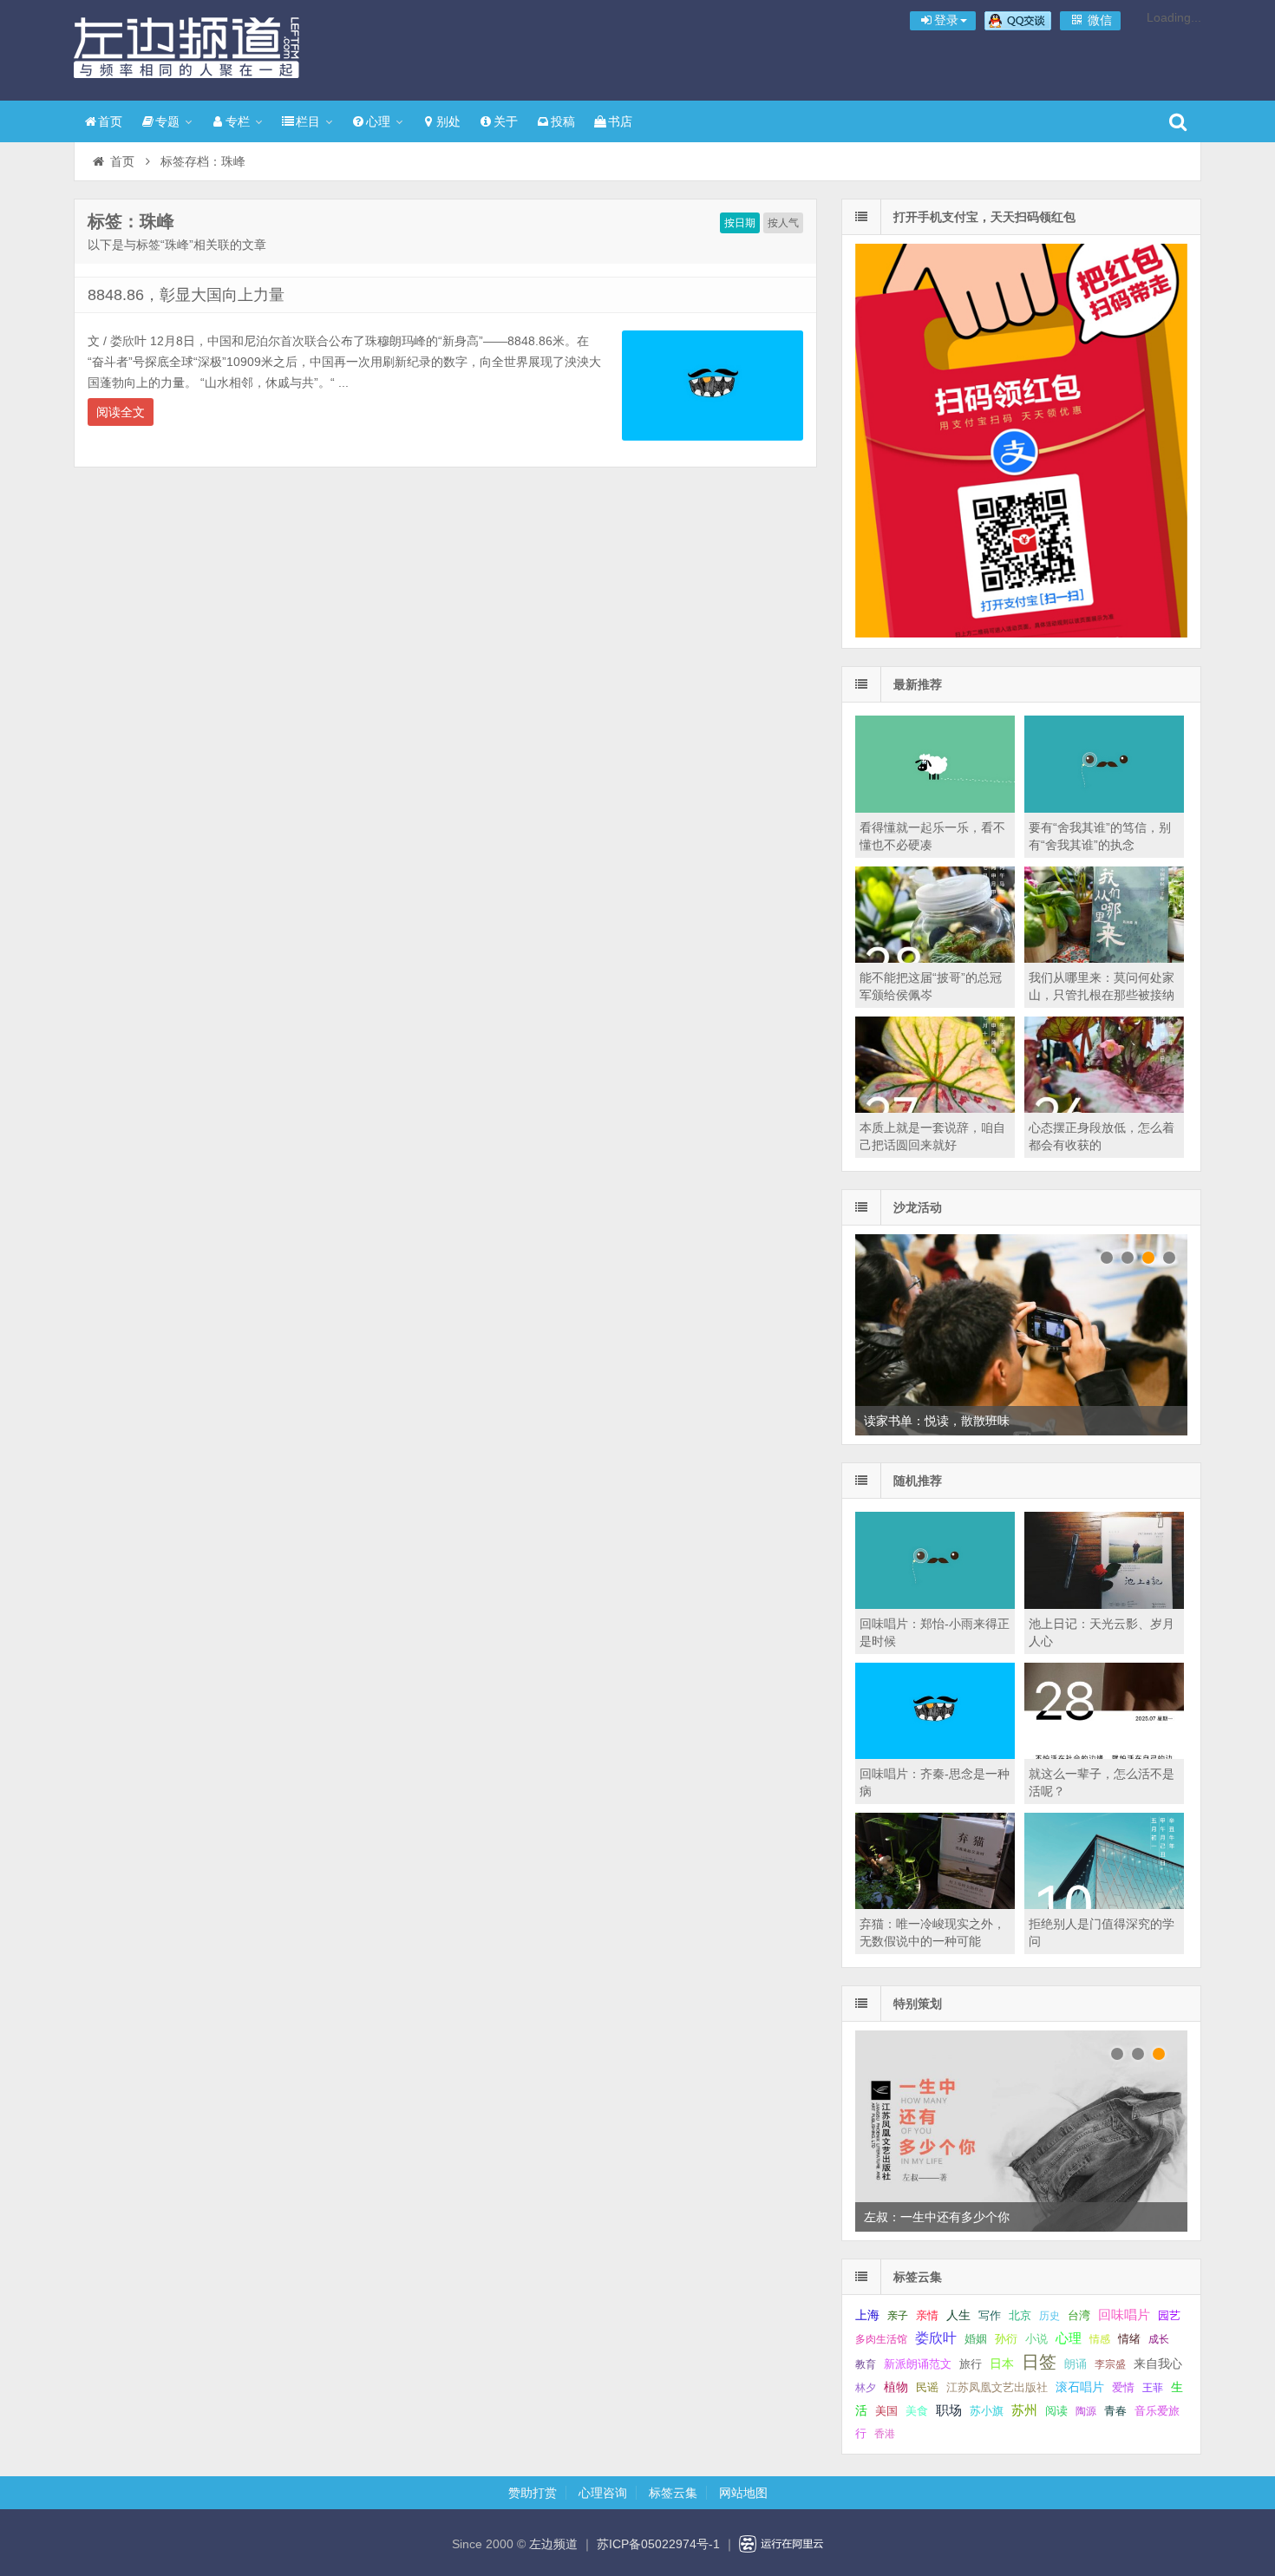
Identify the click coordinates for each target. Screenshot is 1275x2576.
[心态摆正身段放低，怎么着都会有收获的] (1104, 1108)
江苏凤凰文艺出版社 (997, 2387)
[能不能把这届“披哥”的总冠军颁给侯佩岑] (935, 958)
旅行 (971, 2364)
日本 (1002, 2364)
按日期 (740, 223)
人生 (958, 2315)
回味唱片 (1124, 2314)
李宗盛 (1110, 2364)
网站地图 (743, 2493)
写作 (990, 2315)
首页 (110, 121)
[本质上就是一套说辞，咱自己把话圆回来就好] (935, 1108)
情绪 (1129, 2339)
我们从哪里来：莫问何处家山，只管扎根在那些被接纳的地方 (1102, 995)
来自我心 (1158, 2364)
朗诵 (1076, 2364)
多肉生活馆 (881, 2339)
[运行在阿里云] (781, 2544)
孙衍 (1006, 2339)
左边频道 (186, 48)
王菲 (1153, 2388)
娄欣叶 (936, 2338)
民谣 (927, 2388)
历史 (1049, 2316)
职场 (949, 2410)
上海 (867, 2315)
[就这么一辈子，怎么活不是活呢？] (1104, 1755)
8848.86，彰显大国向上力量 (186, 295)
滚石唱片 (1080, 2387)
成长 (1159, 2339)
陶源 (1086, 2411)
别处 (448, 121)
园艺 (1169, 2315)
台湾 (1079, 2315)
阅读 (1056, 2411)
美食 (917, 2411)
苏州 (1024, 2410)
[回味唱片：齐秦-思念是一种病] (935, 1755)
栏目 (308, 121)
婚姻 (976, 2339)
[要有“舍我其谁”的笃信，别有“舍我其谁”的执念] (1104, 808)
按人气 (783, 223)
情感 (1100, 2339)
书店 (620, 121)
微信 (1098, 20)
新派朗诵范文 (918, 2364)
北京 (1020, 2316)
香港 (885, 2434)
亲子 (898, 2316)
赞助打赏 (533, 2493)
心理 (378, 121)
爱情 (1123, 2387)
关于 (506, 121)
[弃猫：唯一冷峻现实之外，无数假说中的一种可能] (935, 1905)
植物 (896, 2387)
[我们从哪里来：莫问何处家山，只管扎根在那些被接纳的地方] (1104, 958)
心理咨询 (603, 2493)
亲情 (927, 2315)
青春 (1115, 2411)
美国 (886, 2411)
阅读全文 (121, 412)
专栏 (238, 121)
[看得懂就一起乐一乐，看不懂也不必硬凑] (935, 808)
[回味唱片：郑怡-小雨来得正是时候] (935, 1605)
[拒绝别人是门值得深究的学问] (1104, 1905)
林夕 (866, 2388)
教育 (866, 2364)
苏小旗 (987, 2411)
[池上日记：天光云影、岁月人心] (1104, 1605)
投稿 (563, 121)
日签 (1039, 2362)
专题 (167, 121)
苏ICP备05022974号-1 (658, 2544)
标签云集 (673, 2493)
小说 (1036, 2339)
